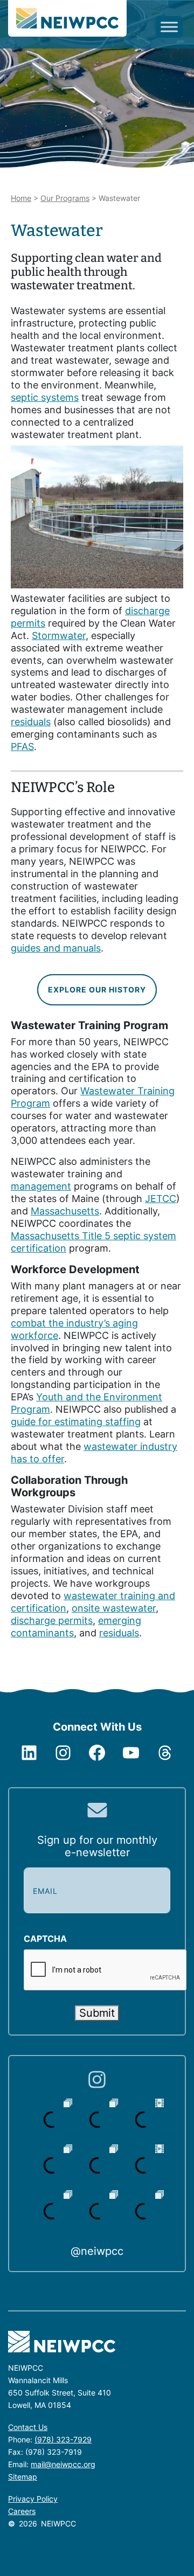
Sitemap (23, 2477)
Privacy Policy (33, 2499)
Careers (22, 2511)
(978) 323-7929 (63, 2439)
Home (21, 198)
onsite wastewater (114, 1608)
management (41, 1186)
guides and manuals (56, 948)
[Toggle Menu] (169, 27)
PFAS (22, 747)
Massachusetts (65, 1211)
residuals (31, 722)
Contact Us (28, 2427)
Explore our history (97, 990)
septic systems (45, 397)
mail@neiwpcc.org (63, 2464)
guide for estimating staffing (76, 1422)
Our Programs (65, 198)
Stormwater (59, 636)
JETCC (161, 1199)
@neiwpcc (97, 2251)
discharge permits (52, 1620)
